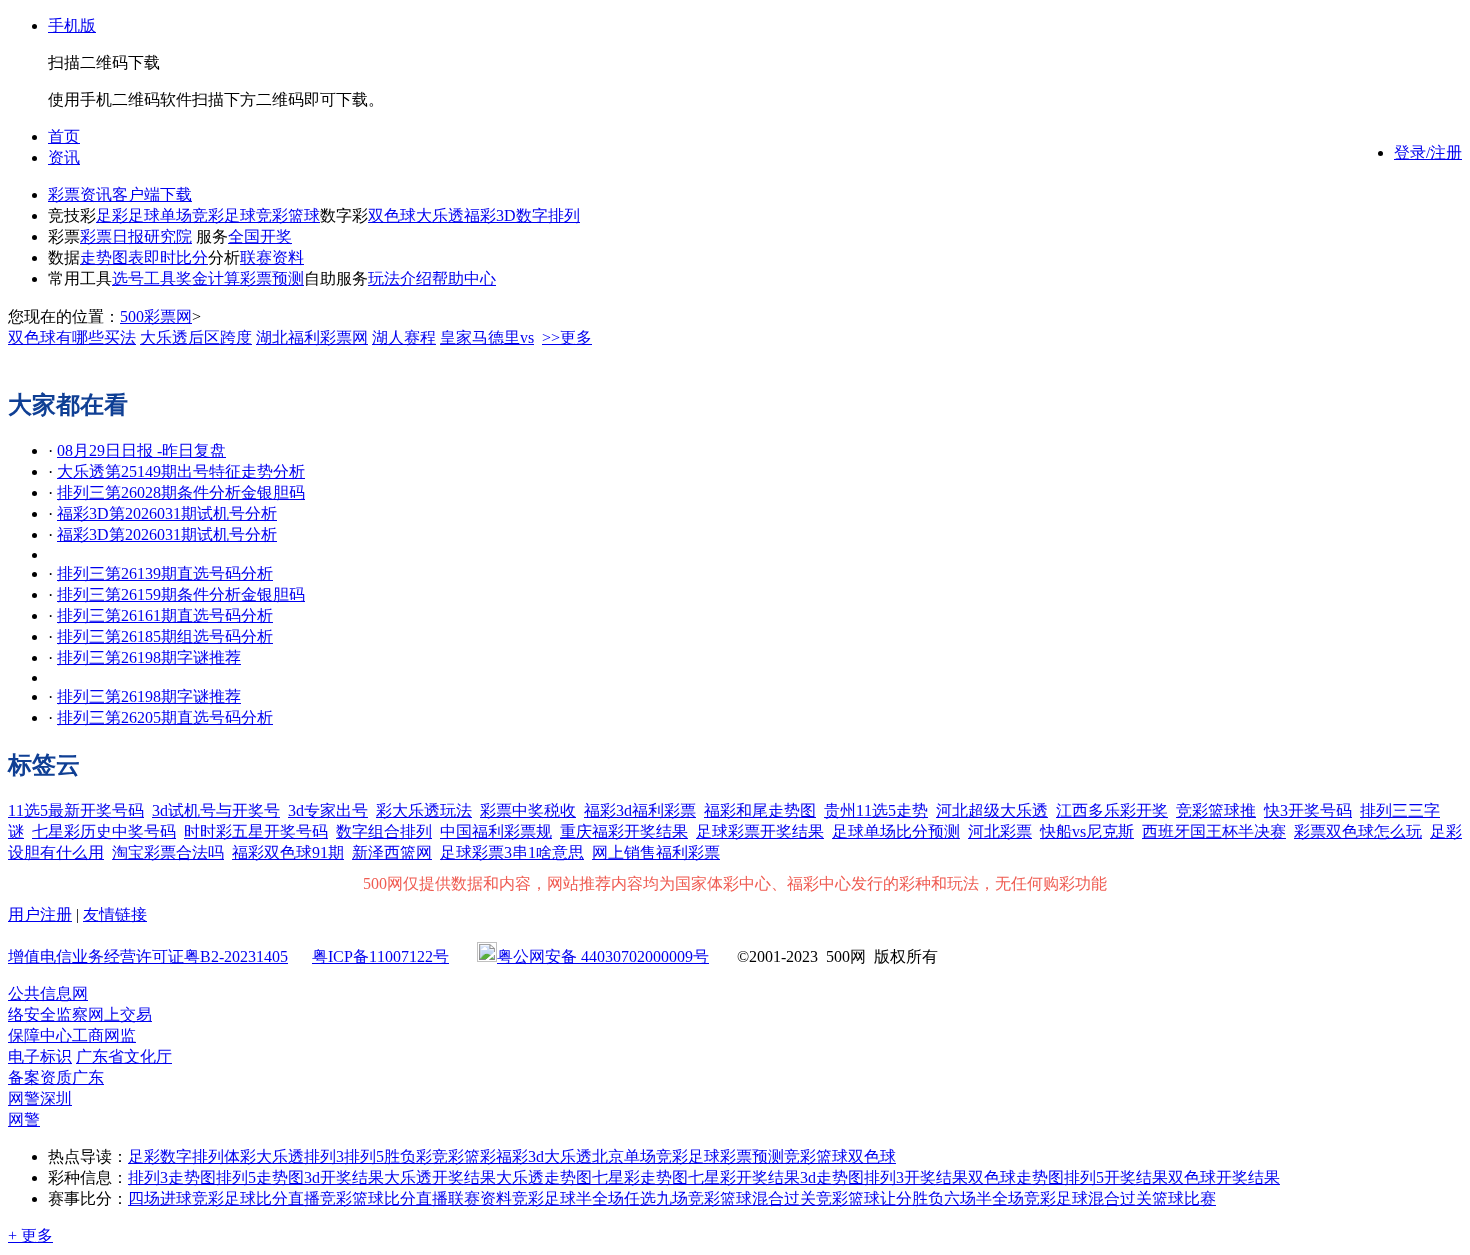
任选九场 (656, 1198)
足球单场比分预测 (896, 831)
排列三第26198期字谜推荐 (149, 657)
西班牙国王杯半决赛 (1214, 831)
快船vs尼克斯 (1087, 831)
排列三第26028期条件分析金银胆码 (181, 492)
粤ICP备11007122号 (380, 956)
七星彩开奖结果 (744, 1177)
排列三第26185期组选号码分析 (165, 636)
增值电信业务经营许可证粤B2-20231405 (148, 956)
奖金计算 (208, 278)
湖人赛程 (404, 337)
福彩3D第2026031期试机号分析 (167, 513)
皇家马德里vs (487, 337)
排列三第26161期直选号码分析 (165, 615)
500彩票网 (156, 316)
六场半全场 (984, 1198)
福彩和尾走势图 (760, 810)
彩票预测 (272, 278)
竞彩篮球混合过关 (752, 1198)
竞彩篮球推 (1216, 810)
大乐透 (440, 215)
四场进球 (160, 1198)
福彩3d (520, 1156)
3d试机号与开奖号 (216, 810)
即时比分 (176, 257)
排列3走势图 (172, 1177)
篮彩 (480, 1156)
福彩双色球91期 (288, 852)
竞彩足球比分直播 (256, 1198)
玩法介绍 (400, 278)
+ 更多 (30, 1235)
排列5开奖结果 (1116, 1177)
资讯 (64, 157)
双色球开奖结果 (1224, 1177)
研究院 (168, 236)
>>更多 (567, 337)
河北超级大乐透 (992, 810)
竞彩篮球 (288, 215)
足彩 (112, 215)
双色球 (392, 215)
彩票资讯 (80, 194)
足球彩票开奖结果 (760, 831)
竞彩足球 (224, 215)
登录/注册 (1428, 152)
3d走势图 (832, 1177)
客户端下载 (152, 194)
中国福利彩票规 (496, 831)
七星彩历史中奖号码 (104, 831)
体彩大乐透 (264, 1156)
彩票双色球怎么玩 (1358, 831)
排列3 (324, 1156)
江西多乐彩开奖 (1112, 810)
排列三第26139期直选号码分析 (165, 573)
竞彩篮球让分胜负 (880, 1198)
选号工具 (144, 278)
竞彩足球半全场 (568, 1198)
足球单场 (160, 215)
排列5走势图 (260, 1177)
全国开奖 (260, 236)
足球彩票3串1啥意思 (512, 852)
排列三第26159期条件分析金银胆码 (181, 594)
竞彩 (448, 1156)
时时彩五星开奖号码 (256, 831)
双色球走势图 (1016, 1177)
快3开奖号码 (1308, 810)
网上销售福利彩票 (656, 852)
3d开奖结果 (344, 1177)
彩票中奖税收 (528, 810)
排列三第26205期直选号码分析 (165, 717)
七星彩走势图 (640, 1177)
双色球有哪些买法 (72, 337)
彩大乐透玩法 (424, 810)
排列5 (364, 1156)
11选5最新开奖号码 (76, 810)
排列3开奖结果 (916, 1177)
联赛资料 (272, 257)
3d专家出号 (328, 810)
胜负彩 (408, 1156)
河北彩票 (1000, 831)
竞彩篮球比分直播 (384, 1198)
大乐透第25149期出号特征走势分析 (181, 471)
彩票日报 (112, 236)
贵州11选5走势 (876, 810)
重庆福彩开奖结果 (624, 831)
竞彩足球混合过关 (1088, 1198)
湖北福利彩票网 (312, 337)
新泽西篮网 (392, 852)
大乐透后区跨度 (196, 337)
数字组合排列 (384, 831)
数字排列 (548, 215)
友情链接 (115, 914)
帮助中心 (464, 278)
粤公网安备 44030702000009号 (603, 956)
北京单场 (624, 1156)
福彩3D (490, 215)
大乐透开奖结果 (440, 1177)
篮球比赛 (1184, 1198)
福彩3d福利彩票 (640, 810)
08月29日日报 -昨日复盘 (141, 450)
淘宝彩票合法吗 (168, 852)
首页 (64, 136)
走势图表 (112, 257)
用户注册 (40, 914)
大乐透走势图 (544, 1177)
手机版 (72, 25)
